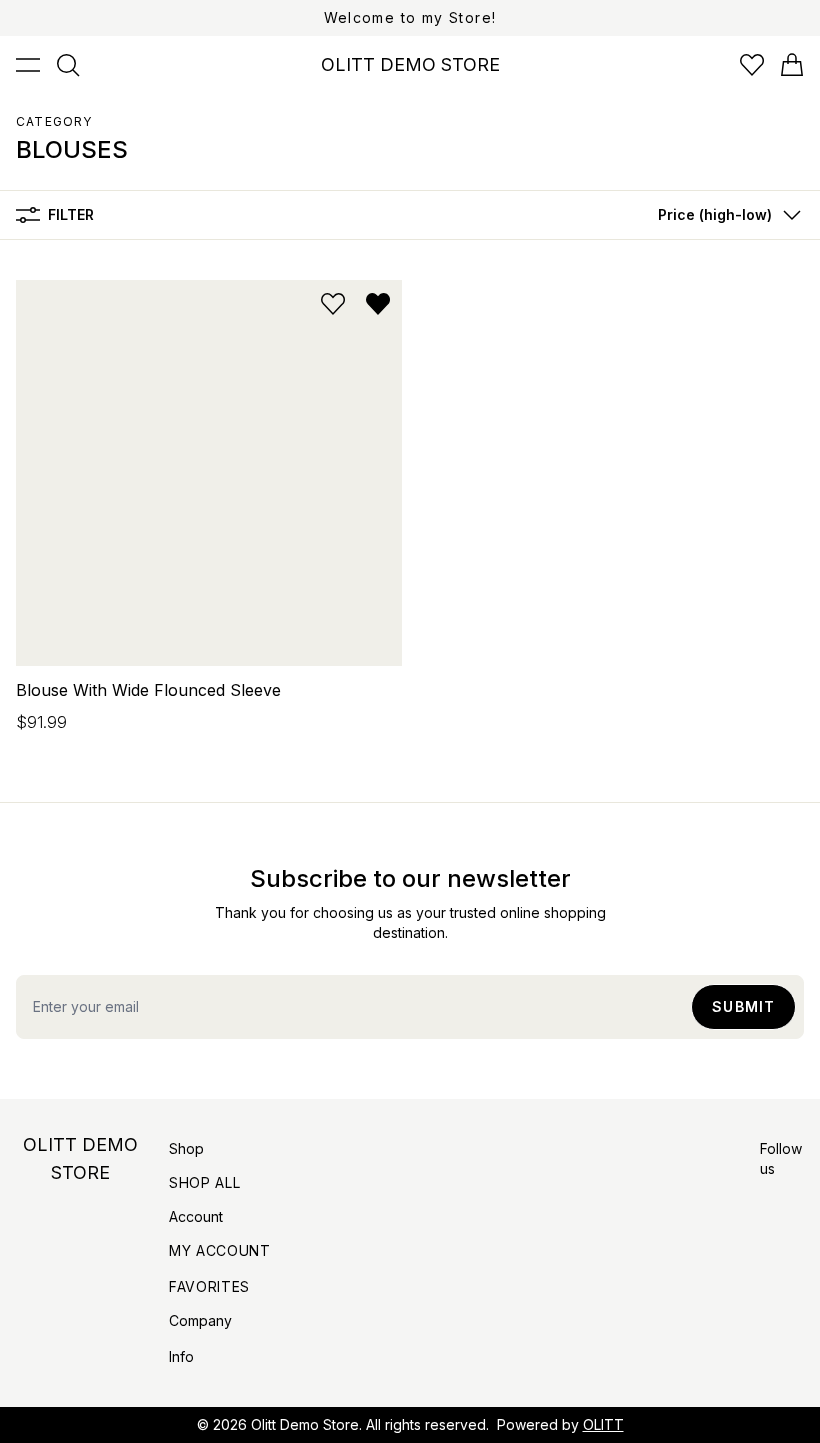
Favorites (209, 1286)
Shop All (205, 1182)
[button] (725, 215)
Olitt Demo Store (305, 1424)
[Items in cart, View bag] (792, 65)
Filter (71, 214)
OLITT (603, 1424)
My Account (220, 1250)
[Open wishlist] (752, 65)
